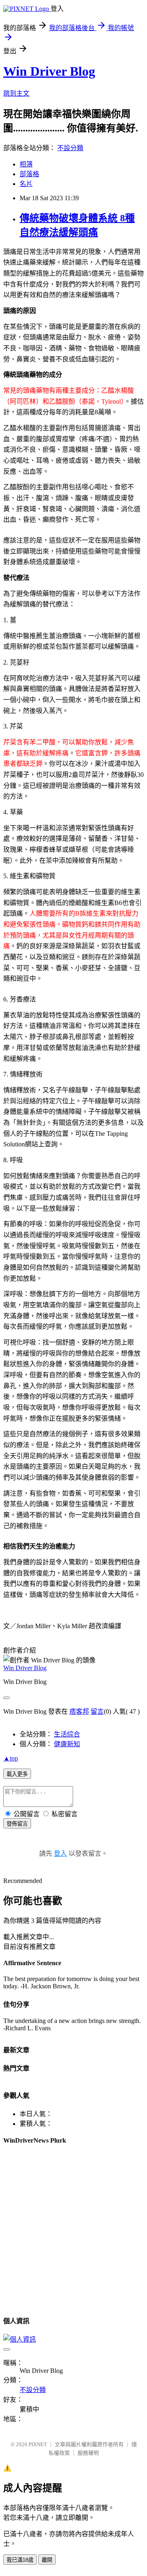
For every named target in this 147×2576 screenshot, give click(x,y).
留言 (97, 1711)
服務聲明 (88, 2453)
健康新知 (67, 1744)
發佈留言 (17, 1824)
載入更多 (17, 1774)
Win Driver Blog (49, 71)
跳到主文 (16, 93)
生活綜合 (67, 1734)
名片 (26, 184)
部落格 (29, 174)
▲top (11, 1758)
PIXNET (38, 2444)
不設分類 (70, 148)
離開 (47, 2560)
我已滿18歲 (20, 2560)
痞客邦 (79, 1711)
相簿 (26, 164)
